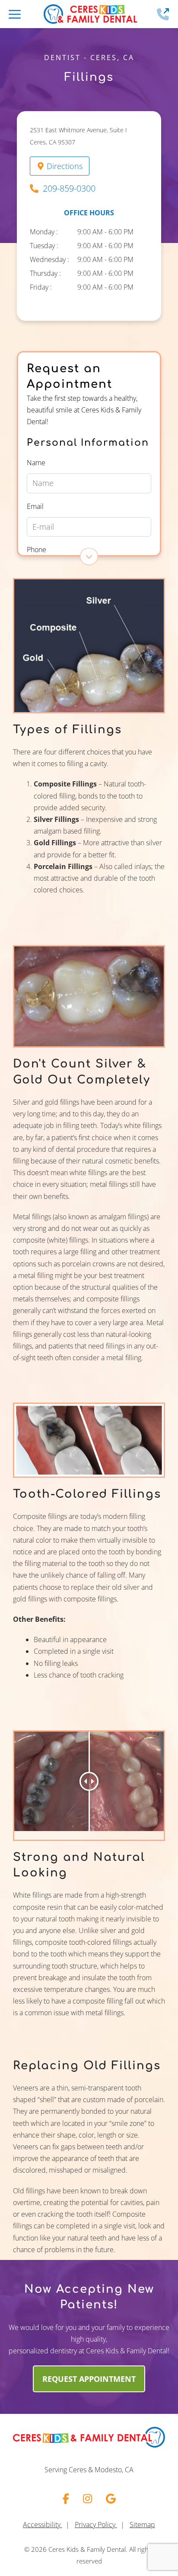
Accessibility (43, 2525)
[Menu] (15, 14)
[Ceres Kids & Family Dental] (90, 14)
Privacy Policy (96, 2525)
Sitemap (142, 2525)
